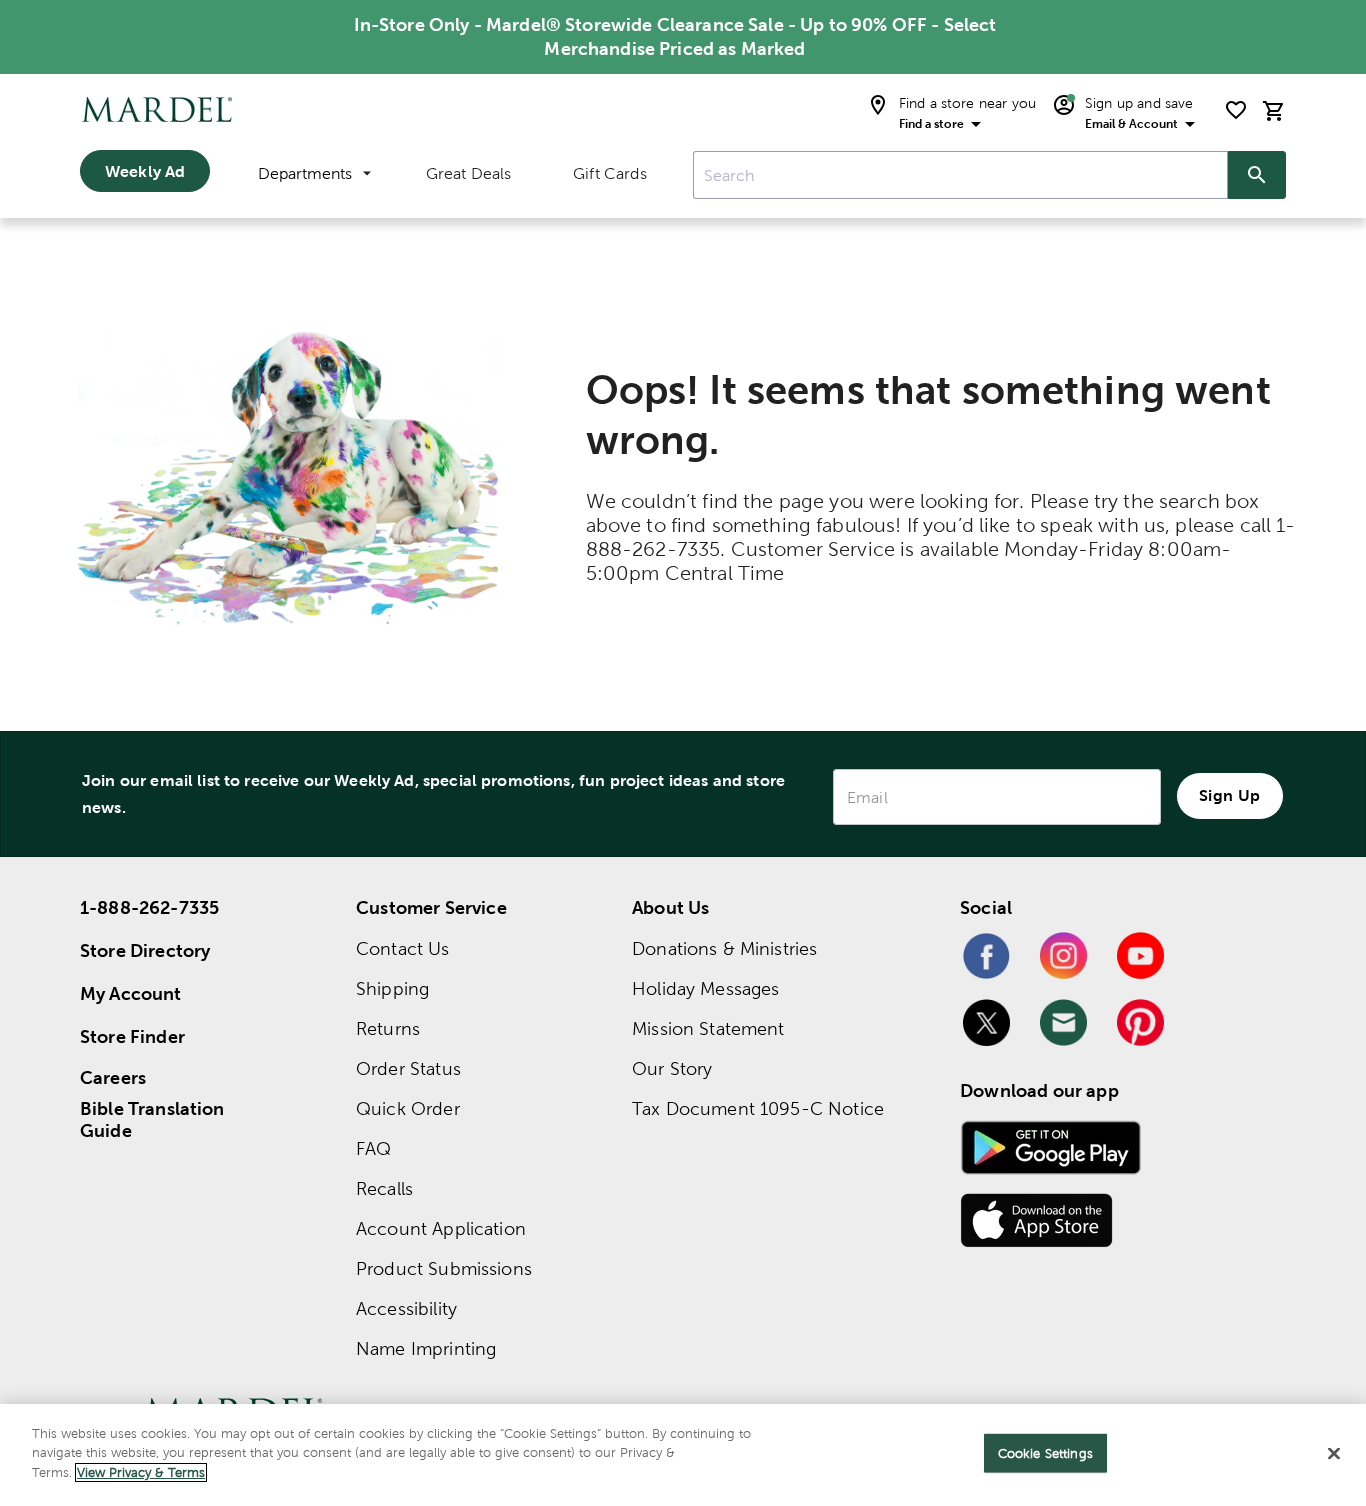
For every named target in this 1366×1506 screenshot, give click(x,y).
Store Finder (132, 1036)
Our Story (672, 1068)
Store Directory (145, 950)
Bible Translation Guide (152, 1120)
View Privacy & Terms (141, 1472)
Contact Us (403, 948)
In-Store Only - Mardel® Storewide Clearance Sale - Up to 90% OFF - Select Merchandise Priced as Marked (675, 36)
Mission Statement (708, 1028)
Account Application (441, 1228)
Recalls (384, 1188)
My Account (131, 993)
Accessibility (406, 1308)
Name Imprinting (426, 1348)
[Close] (1334, 1454)
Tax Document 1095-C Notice (758, 1108)
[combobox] (960, 175)
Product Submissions (444, 1268)
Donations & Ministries (724, 948)
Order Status (408, 1068)
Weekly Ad (145, 171)
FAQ (373, 1148)
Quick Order (408, 1108)
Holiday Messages (705, 988)
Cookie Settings (1045, 1453)
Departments (305, 173)
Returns (388, 1028)
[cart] (1274, 110)
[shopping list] (1236, 110)
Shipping (392, 988)
